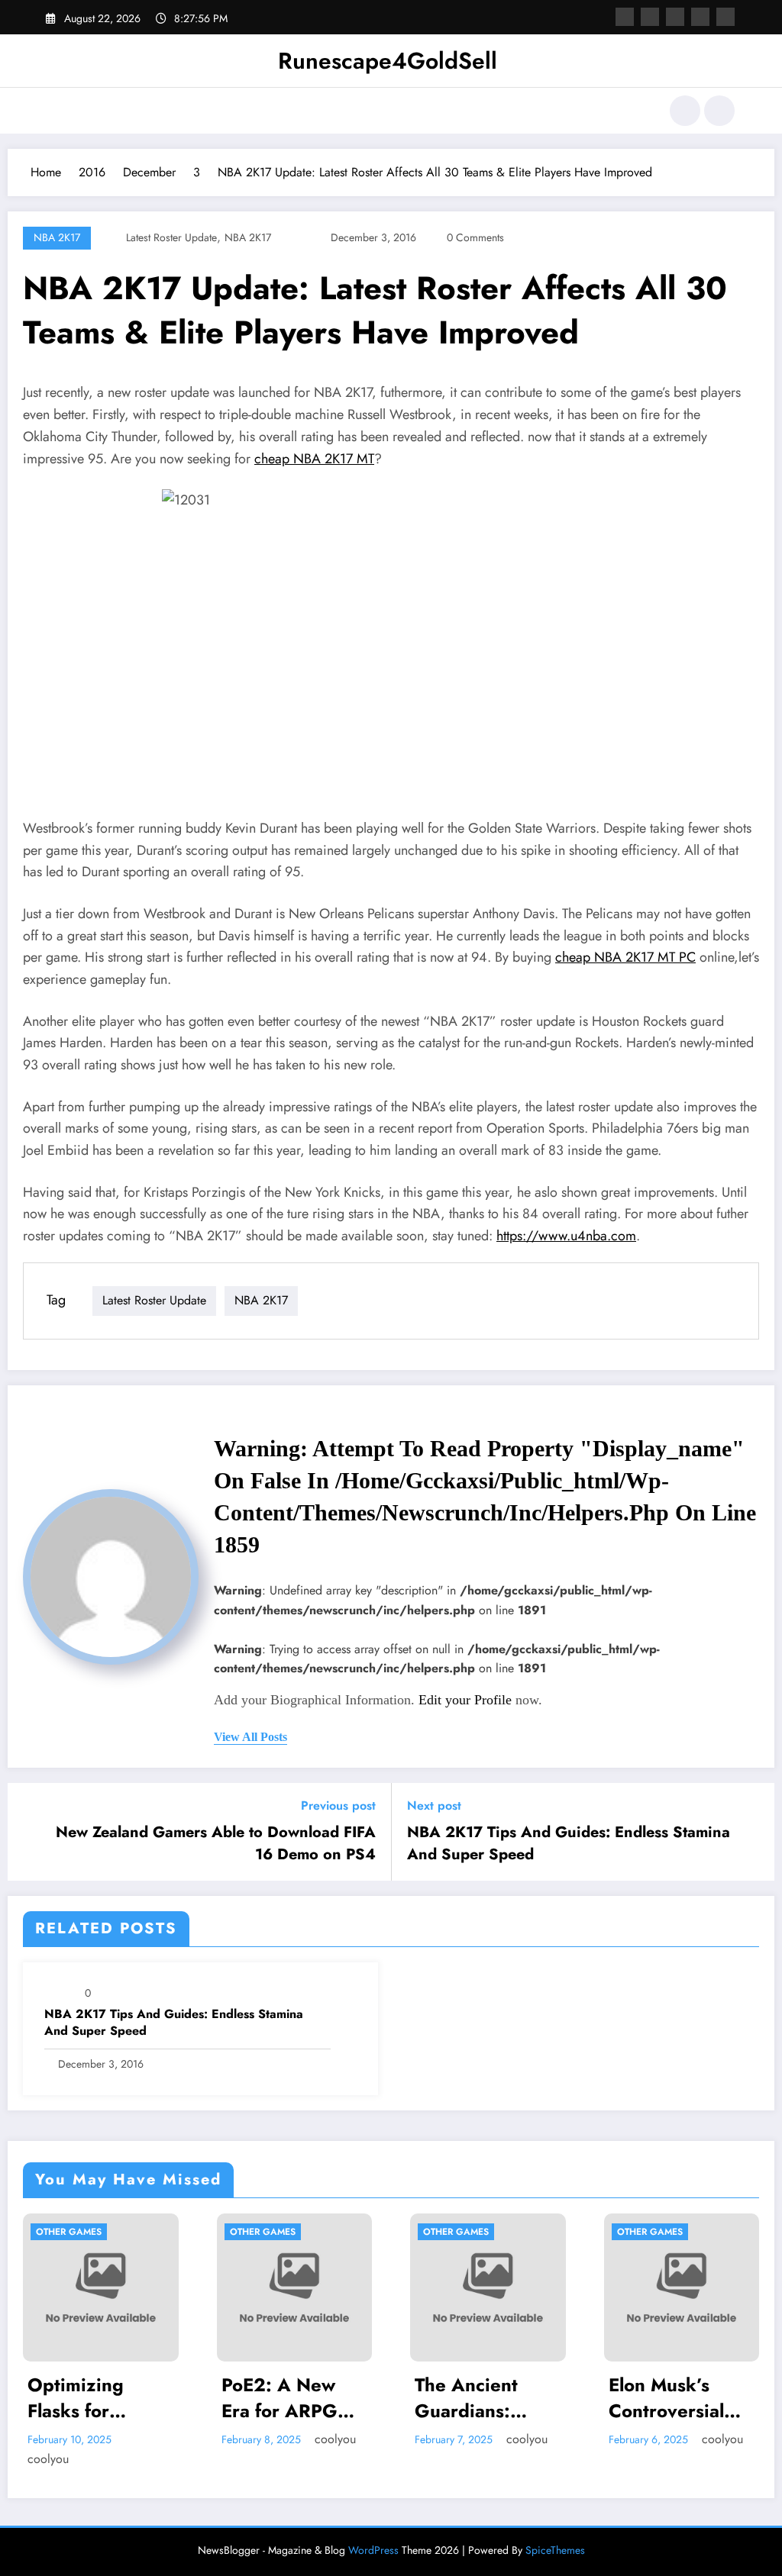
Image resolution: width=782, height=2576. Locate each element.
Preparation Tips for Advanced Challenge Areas (703, 2398)
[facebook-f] (625, 17)
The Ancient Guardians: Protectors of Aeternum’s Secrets (301, 2398)
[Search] (685, 111)
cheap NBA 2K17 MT (314, 459)
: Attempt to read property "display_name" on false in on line (485, 1496)
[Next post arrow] (753, 1832)
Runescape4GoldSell (388, 61)
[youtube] (725, 17)
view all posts (250, 1737)
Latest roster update (171, 237)
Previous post (338, 1805)
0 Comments (475, 237)
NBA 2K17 (57, 237)
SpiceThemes (555, 2530)
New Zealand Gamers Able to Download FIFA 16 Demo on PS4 (216, 1843)
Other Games (92, 2232)
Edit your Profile (465, 1700)
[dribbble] (675, 17)
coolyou (165, 2439)
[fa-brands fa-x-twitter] (650, 17)
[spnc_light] (719, 111)
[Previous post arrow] (29, 1832)
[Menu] (57, 111)
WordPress (373, 2530)
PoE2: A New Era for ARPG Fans (109, 2398)
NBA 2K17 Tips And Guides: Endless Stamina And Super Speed (569, 1843)
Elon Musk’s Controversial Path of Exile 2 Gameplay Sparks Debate (502, 2398)
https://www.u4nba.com (566, 1236)
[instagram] (700, 17)
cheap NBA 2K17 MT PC (625, 957)
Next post (434, 1805)
